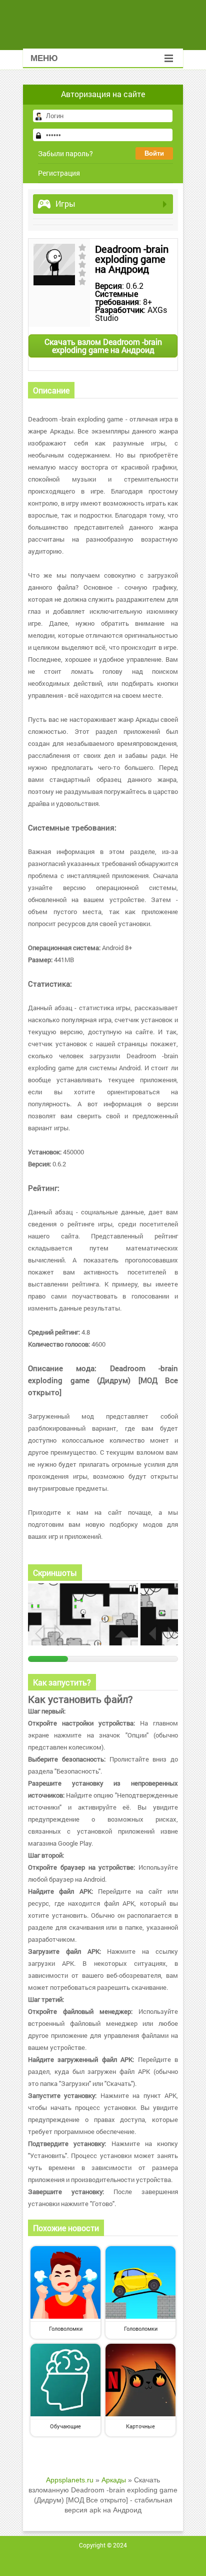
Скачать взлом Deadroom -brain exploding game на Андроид (103, 346)
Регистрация (59, 173)
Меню (44, 58)
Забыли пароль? (65, 153)
